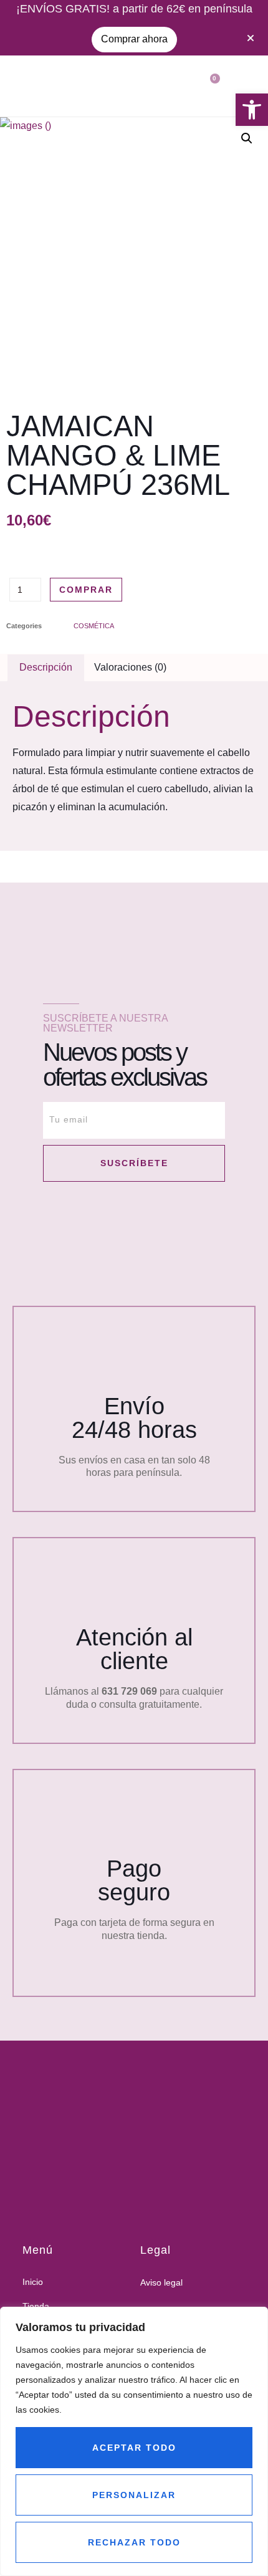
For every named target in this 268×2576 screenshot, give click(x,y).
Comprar (86, 590)
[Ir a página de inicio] (28, 86)
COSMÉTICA (94, 626)
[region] (134, 2441)
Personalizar (134, 2495)
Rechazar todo (134, 2542)
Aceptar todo (134, 2448)
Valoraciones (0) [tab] (130, 667)
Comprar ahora (134, 39)
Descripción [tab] (46, 667)
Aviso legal (161, 2282)
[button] (252, 110)
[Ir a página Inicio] (129, 2125)
